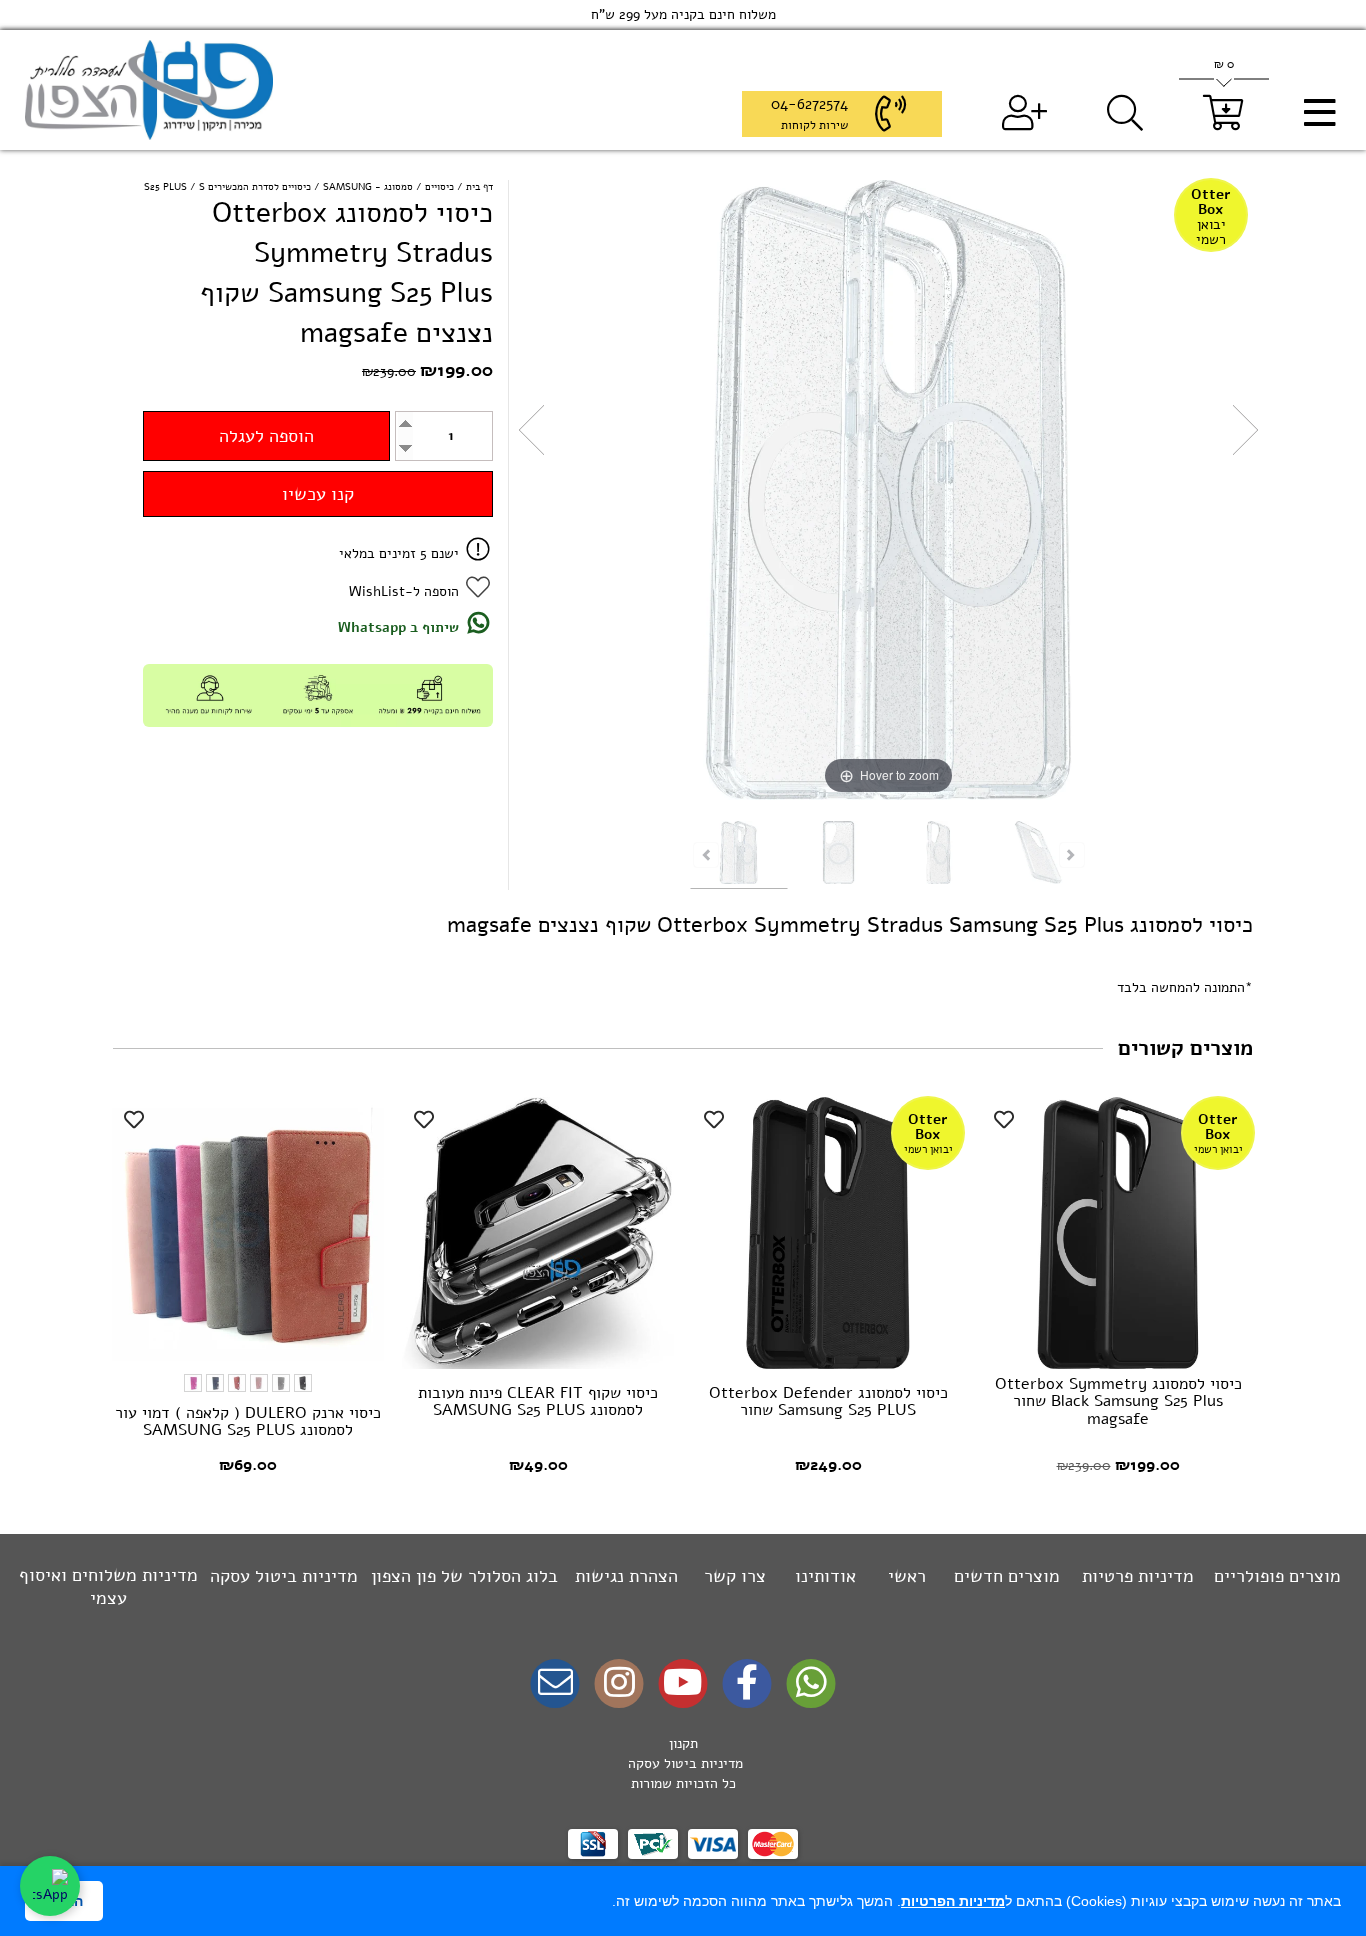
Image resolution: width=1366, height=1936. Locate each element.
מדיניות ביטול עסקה (284, 1576)
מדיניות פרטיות (1138, 1576)
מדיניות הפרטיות (953, 1901)
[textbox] (683, 1764)
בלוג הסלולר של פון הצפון (464, 1576)
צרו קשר (735, 1576)
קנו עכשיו (318, 494)
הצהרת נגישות (626, 1576)
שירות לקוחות (814, 125)
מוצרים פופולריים (1277, 1576)
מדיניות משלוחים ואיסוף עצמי (108, 1586)
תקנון (683, 1743)
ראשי (907, 1576)
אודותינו (825, 1576)
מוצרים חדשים (1007, 1576)
